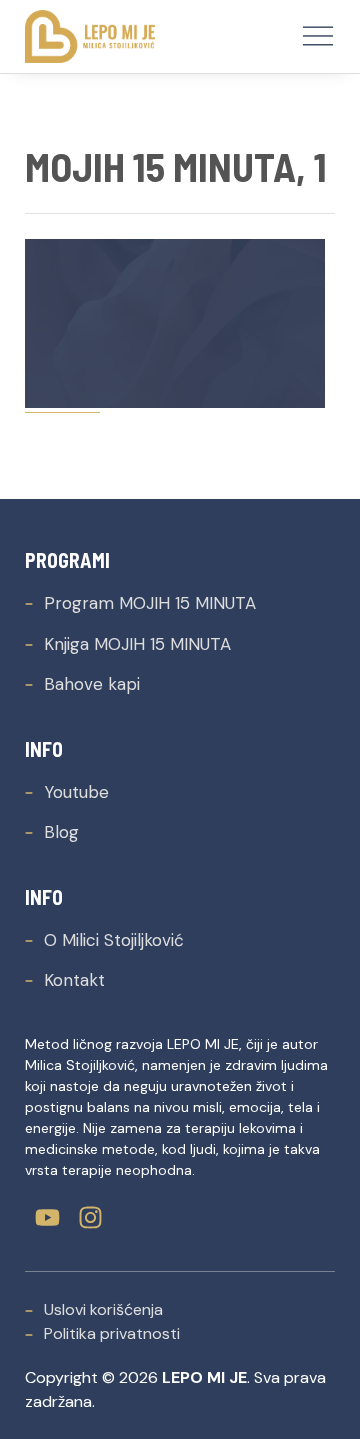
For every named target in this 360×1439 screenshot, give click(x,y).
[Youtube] (47, 1217)
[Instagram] (90, 1217)
